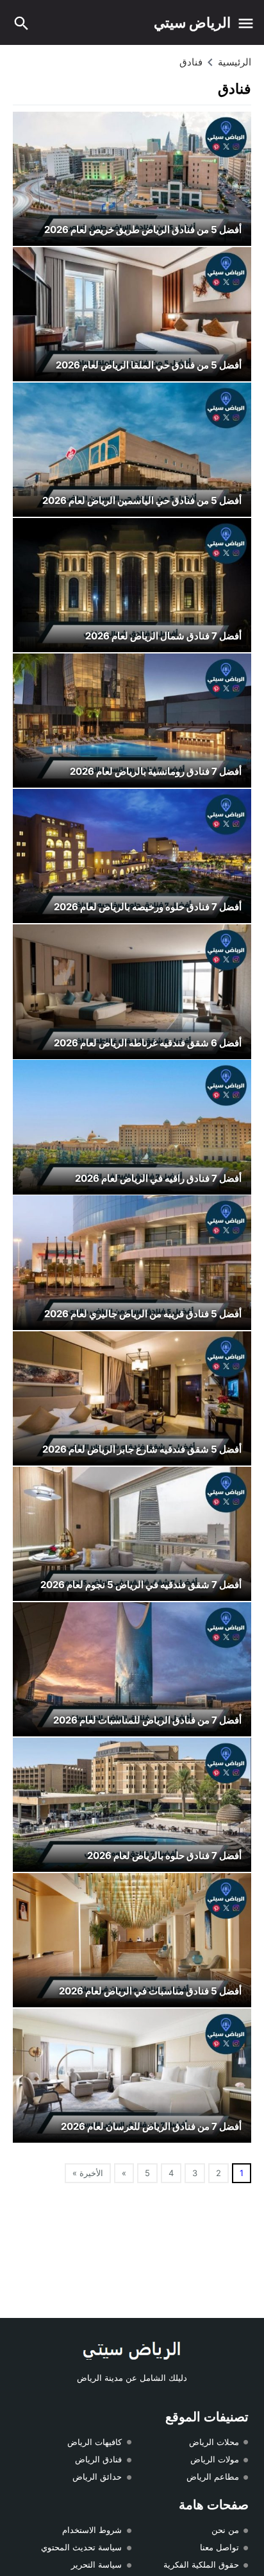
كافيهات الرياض (95, 2442)
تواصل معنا (219, 2547)
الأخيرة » (88, 2173)
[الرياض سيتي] (132, 2351)
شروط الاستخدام (92, 2530)
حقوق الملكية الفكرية (201, 2564)
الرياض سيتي (192, 22)
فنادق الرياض (98, 2459)
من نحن (225, 2530)
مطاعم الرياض (213, 2477)
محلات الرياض (214, 2442)
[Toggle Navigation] (246, 22)
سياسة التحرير (96, 2564)
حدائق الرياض (97, 2477)
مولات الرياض (215, 2459)
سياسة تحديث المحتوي (81, 2547)
